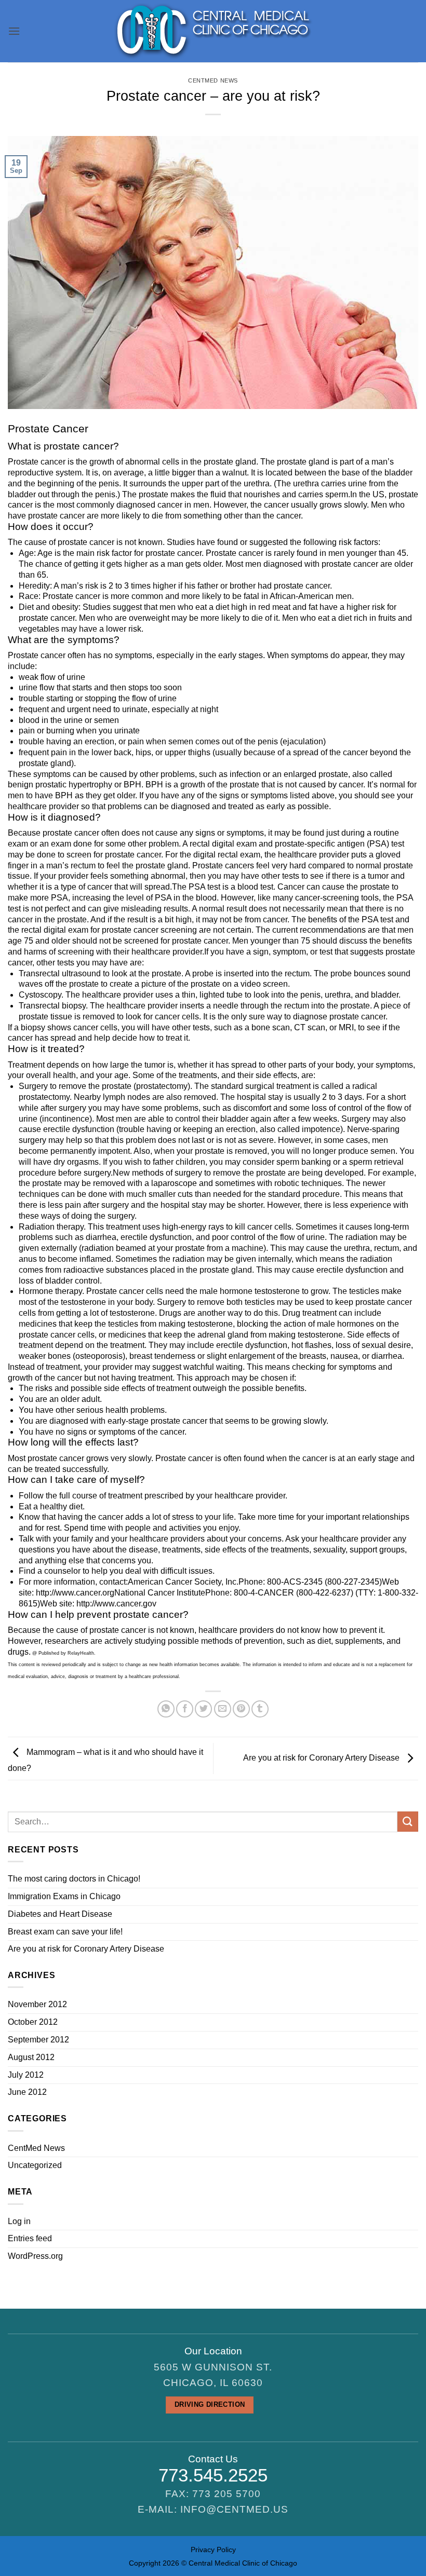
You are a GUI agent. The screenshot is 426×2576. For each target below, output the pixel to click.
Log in (19, 2221)
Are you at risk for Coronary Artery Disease (322, 1758)
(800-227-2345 (352, 1582)
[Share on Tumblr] (260, 1709)
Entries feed (30, 2238)
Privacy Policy (213, 2550)
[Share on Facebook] (185, 1709)
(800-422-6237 (323, 1593)
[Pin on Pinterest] (241, 1709)
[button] (14, 31)
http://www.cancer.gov (116, 1604)
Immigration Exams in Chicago (64, 1896)
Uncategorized (35, 2165)
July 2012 (26, 2075)
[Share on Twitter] (203, 1709)
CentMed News (213, 80)
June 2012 (27, 2092)
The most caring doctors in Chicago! (74, 1879)
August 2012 (31, 2057)
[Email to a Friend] (223, 1709)
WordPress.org (35, 2256)
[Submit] (408, 1822)
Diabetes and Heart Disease (60, 1914)
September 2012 (38, 2040)
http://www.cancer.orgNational (91, 1593)
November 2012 (37, 2004)
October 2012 (33, 2022)
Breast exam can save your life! (65, 1932)
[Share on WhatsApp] (166, 1709)
